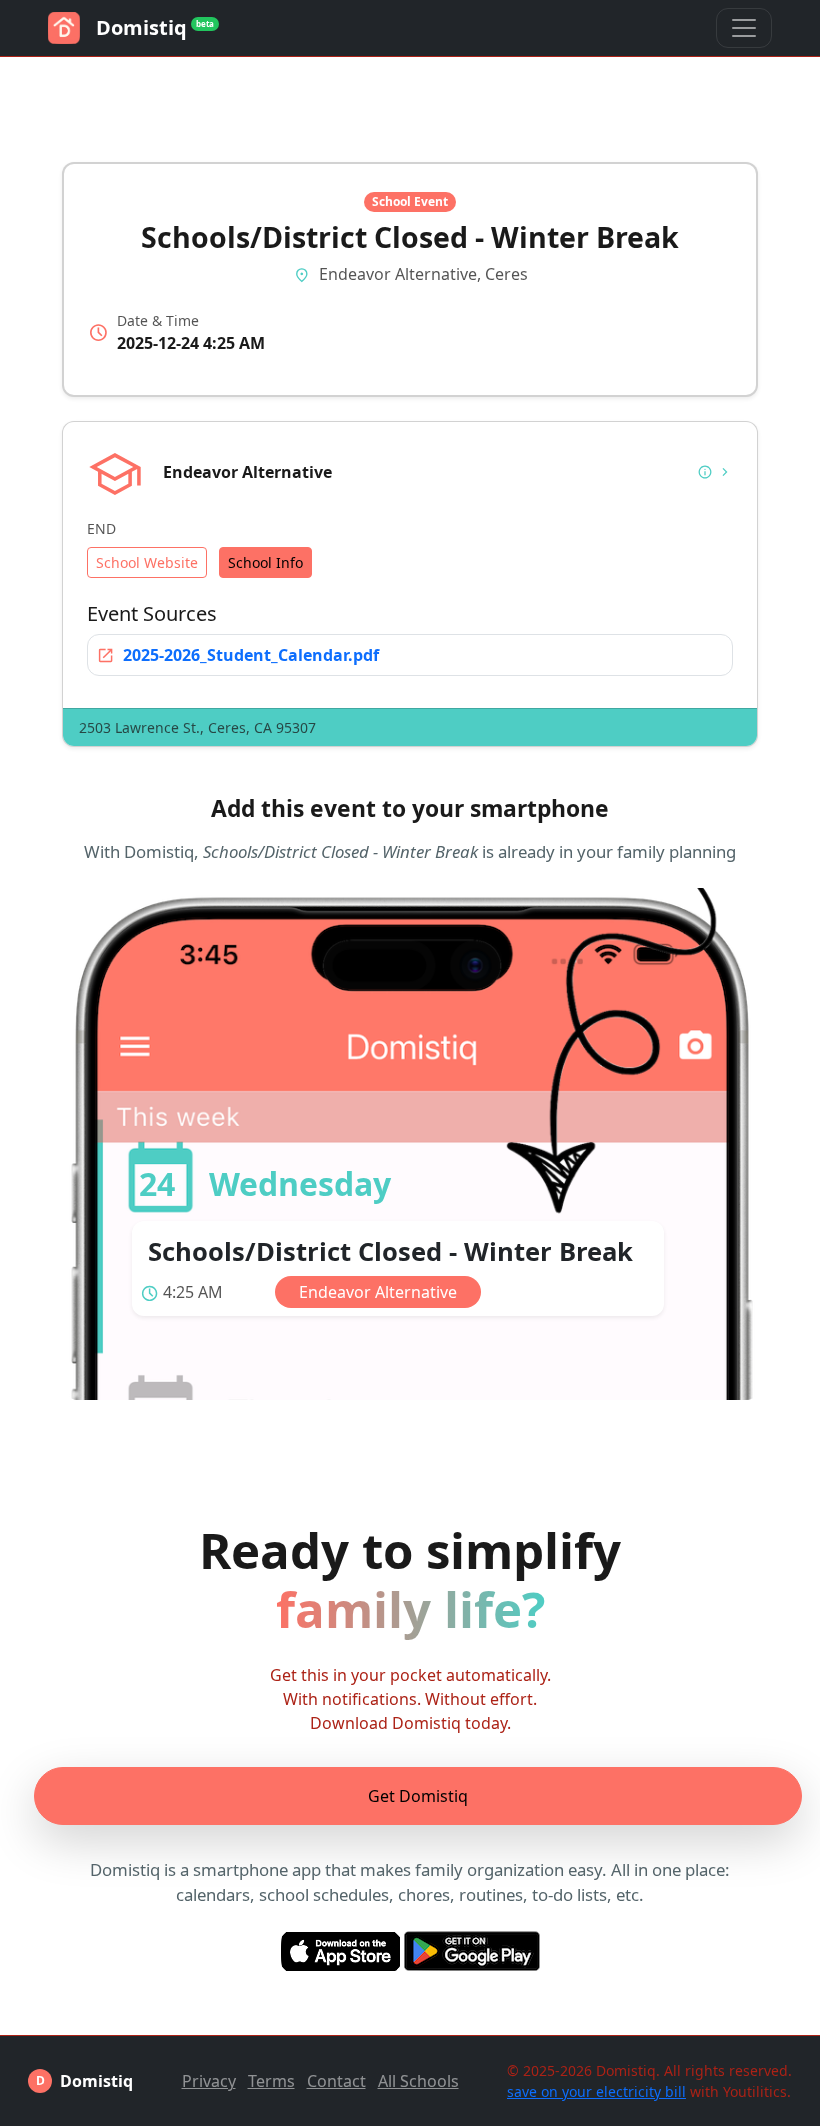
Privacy (209, 2081)
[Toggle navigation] (744, 28)
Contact (336, 2081)
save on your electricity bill (596, 2091)
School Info (265, 562)
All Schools (418, 2081)
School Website (147, 562)
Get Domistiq (418, 1796)
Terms (271, 2081)
